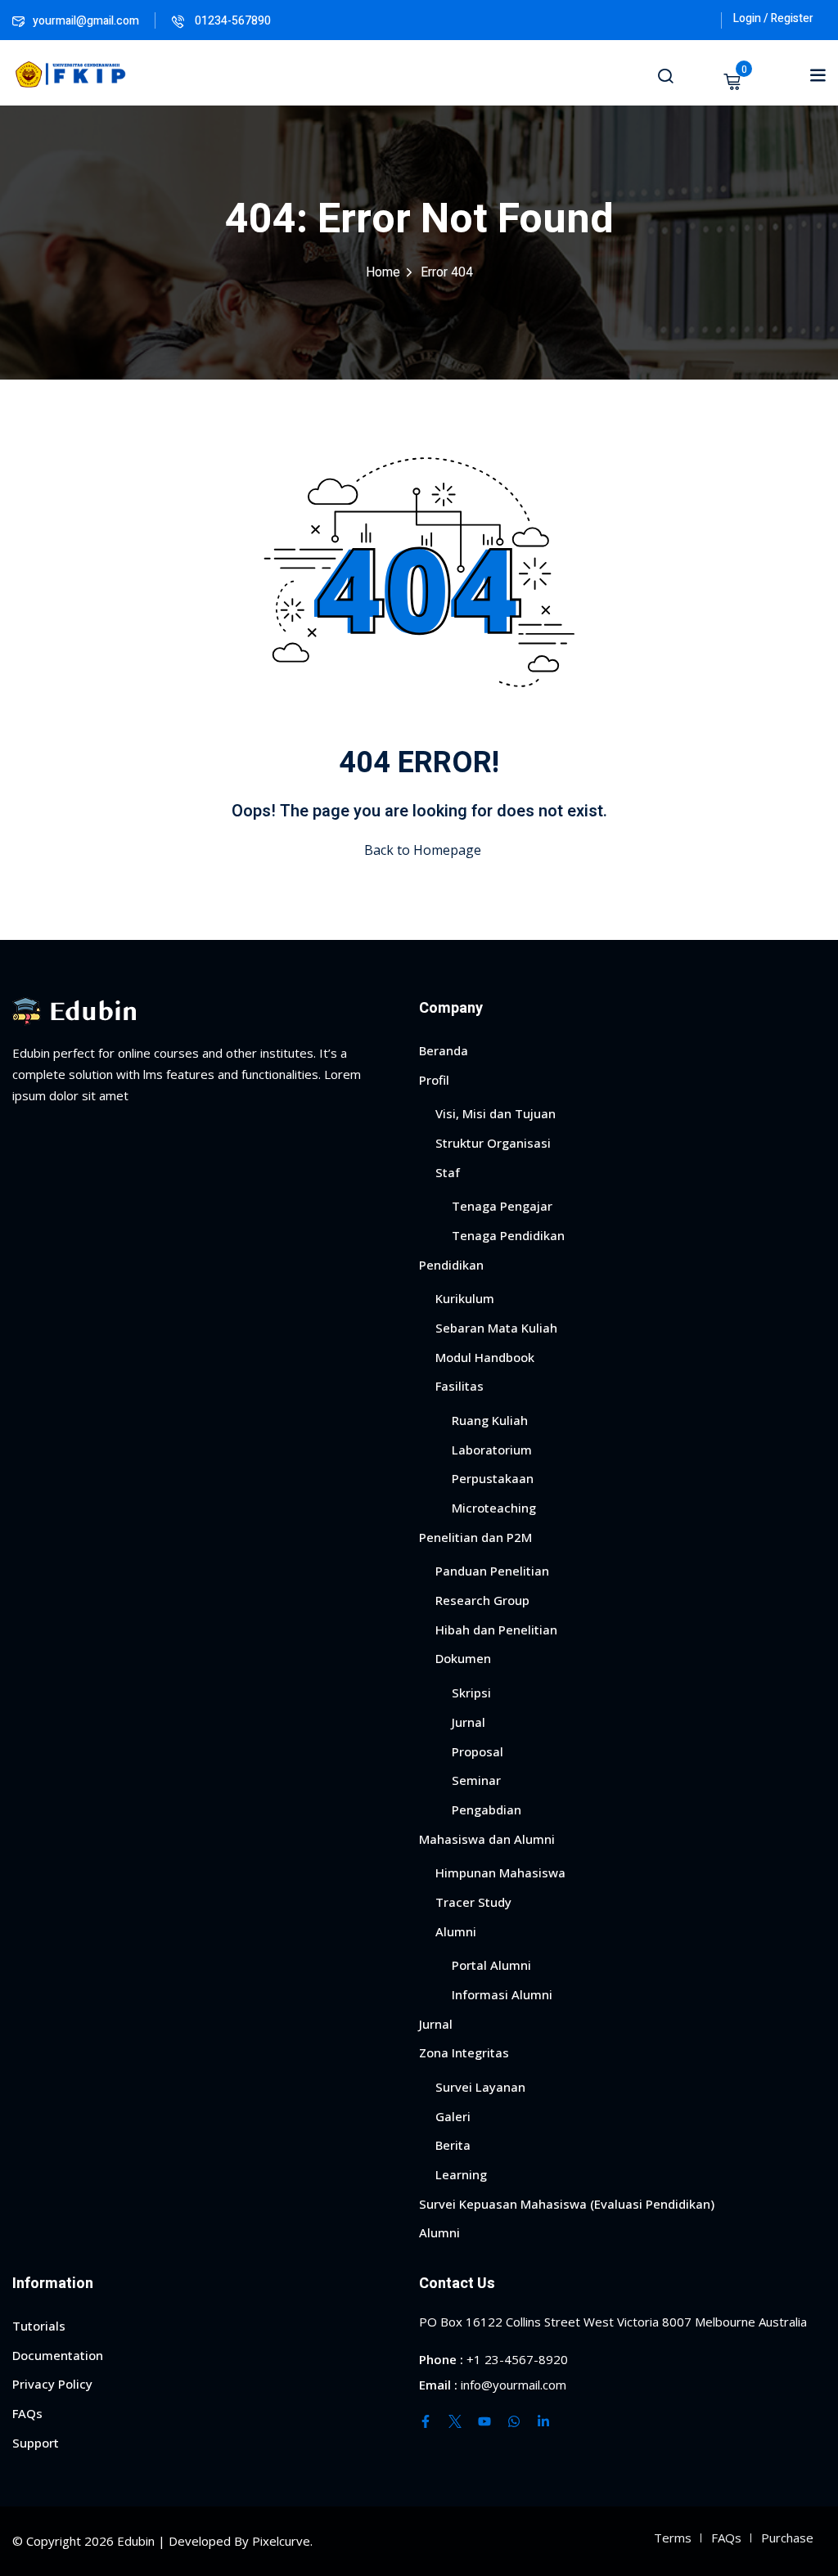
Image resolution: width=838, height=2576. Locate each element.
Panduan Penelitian (492, 1571)
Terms (673, 2538)
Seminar (476, 1780)
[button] (818, 74)
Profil (434, 1080)
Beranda (444, 1050)
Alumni (456, 1931)
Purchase (787, 2538)
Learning (461, 2174)
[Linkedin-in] (543, 2421)
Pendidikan (451, 1265)
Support (36, 2443)
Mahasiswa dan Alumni (487, 1839)
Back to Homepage (423, 850)
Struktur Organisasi (493, 1143)
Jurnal (469, 1722)
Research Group (482, 1600)
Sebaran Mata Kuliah (496, 1328)
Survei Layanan (480, 2087)
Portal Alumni (491, 1965)
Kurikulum (465, 1298)
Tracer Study (473, 1902)
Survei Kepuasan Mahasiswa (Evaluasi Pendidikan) (567, 2204)
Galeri (453, 2116)
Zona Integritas (464, 2052)
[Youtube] (484, 2421)
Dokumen (463, 1658)
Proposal (478, 1751)
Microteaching (494, 1508)
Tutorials (39, 2326)
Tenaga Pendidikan (508, 1235)
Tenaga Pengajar (502, 1206)
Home (383, 272)
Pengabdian (487, 1809)
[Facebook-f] (426, 2421)
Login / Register (773, 18)
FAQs (27, 2413)
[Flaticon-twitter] (455, 2421)
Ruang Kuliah (490, 1420)
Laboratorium (492, 1450)
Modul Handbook (485, 1357)
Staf (448, 1172)
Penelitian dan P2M (475, 1537)
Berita (453, 2145)
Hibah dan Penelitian (496, 1630)
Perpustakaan (493, 1478)
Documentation (58, 2355)
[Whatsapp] (514, 2421)
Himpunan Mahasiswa (500, 1872)
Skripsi (471, 1693)
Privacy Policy (52, 2384)
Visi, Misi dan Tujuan (496, 1113)
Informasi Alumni (502, 1994)
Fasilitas (460, 1386)
